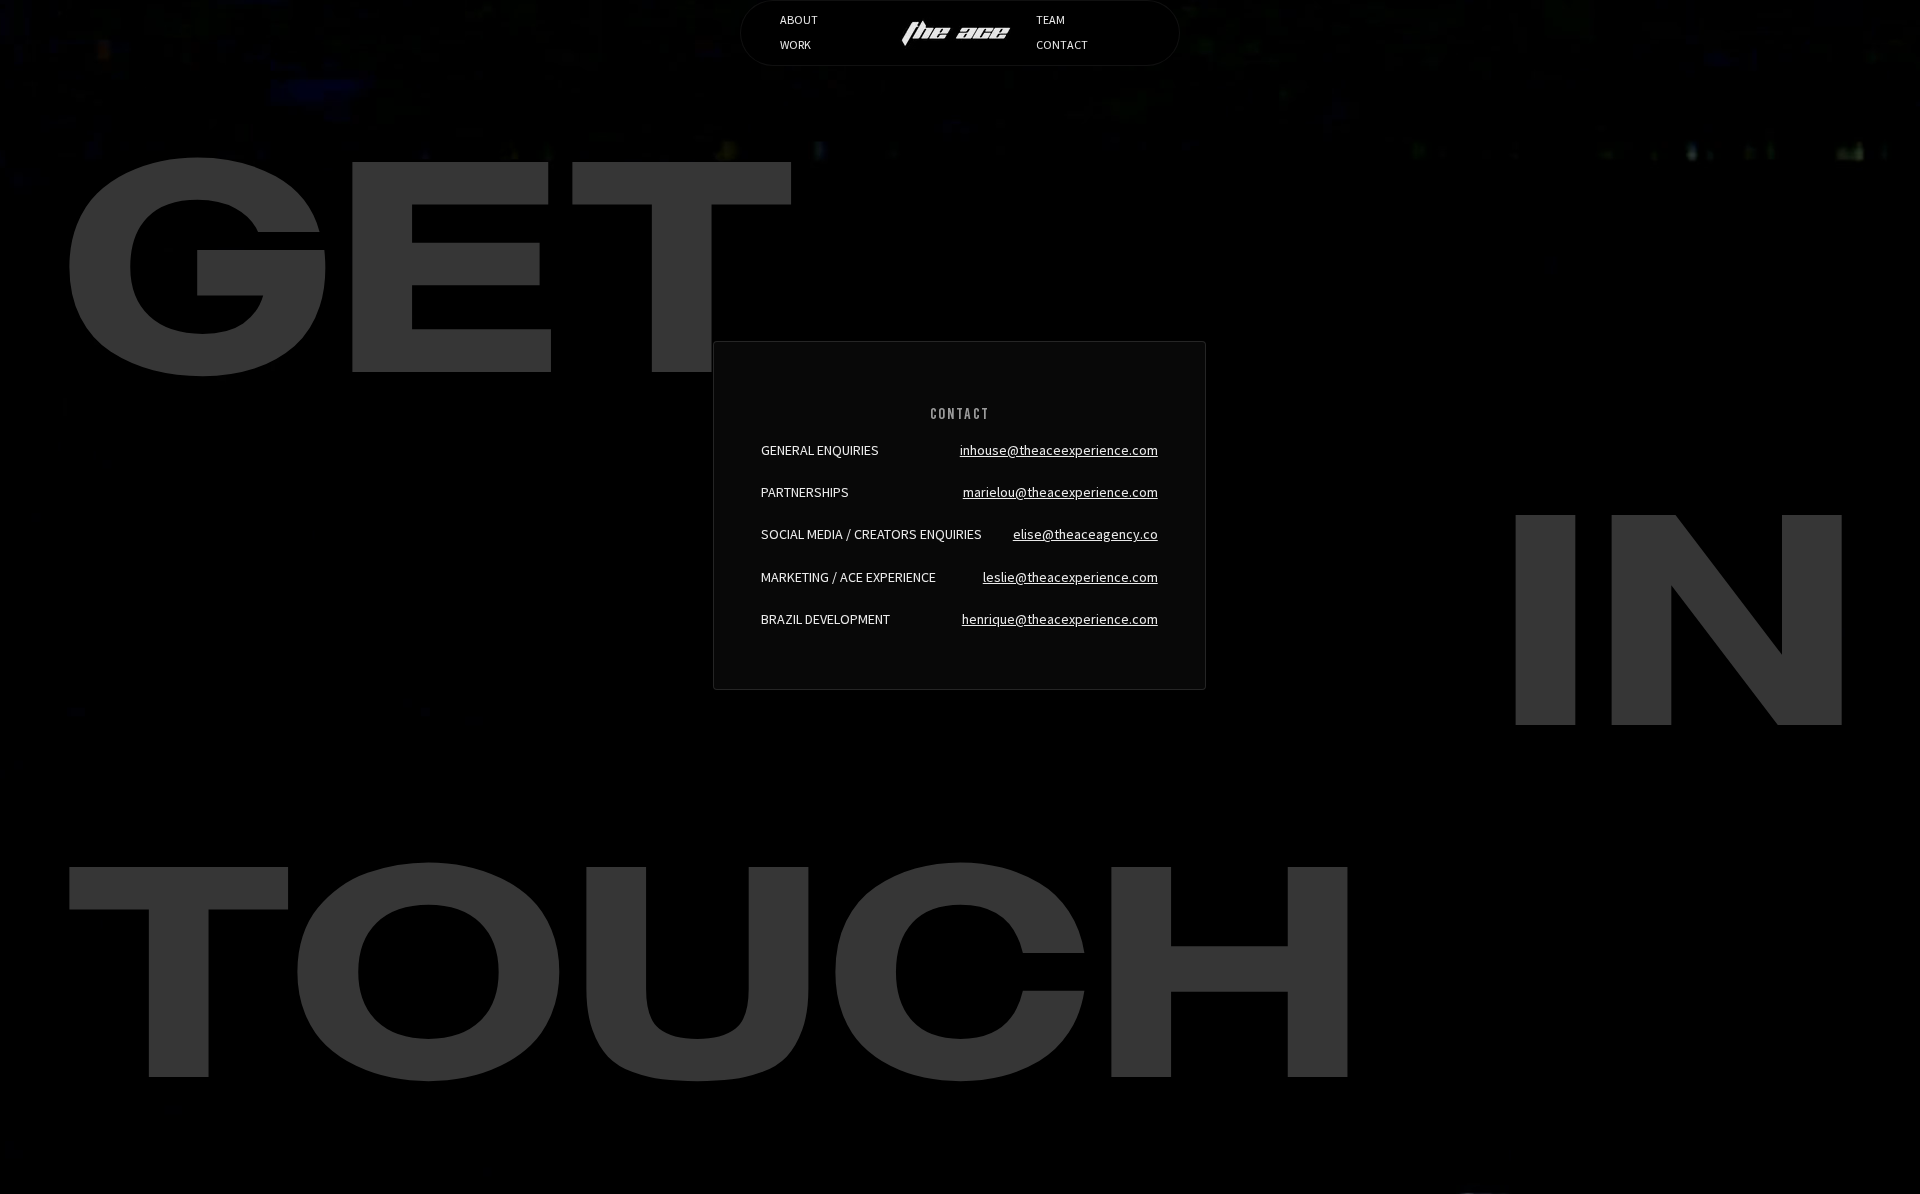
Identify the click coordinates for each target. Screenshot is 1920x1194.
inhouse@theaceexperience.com (1059, 450)
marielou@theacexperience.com (1060, 492)
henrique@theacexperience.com (1060, 619)
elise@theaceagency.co (1085, 534)
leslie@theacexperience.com (1070, 577)
